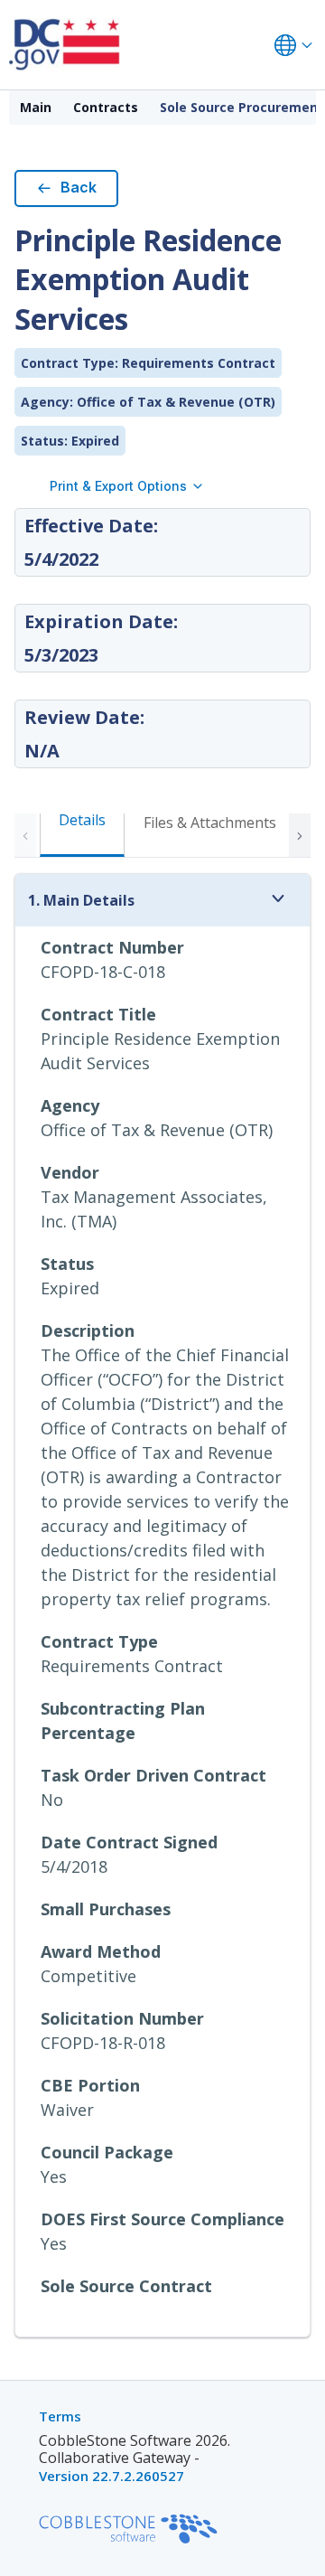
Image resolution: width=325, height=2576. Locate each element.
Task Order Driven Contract (153, 1775)
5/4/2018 (74, 1866)
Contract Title (98, 1014)
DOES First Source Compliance (162, 2219)
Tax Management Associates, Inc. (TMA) (154, 1209)
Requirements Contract (132, 1666)
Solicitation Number (122, 2018)
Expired (70, 1288)
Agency (70, 1105)
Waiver (67, 2110)
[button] (300, 835)
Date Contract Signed (129, 1842)
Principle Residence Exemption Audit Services (160, 1051)
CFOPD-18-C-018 (103, 972)
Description (88, 1330)
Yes (54, 2176)
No (52, 1800)
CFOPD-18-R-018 (103, 2043)
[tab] (210, 832)
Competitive (88, 1976)
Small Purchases (106, 1909)
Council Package (107, 2152)
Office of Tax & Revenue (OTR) (157, 1130)
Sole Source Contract (126, 2286)
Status (67, 1264)
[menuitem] (36, 108)
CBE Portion (90, 2085)
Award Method (101, 1951)
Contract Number (112, 947)
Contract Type (99, 1641)
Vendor (70, 1172)
